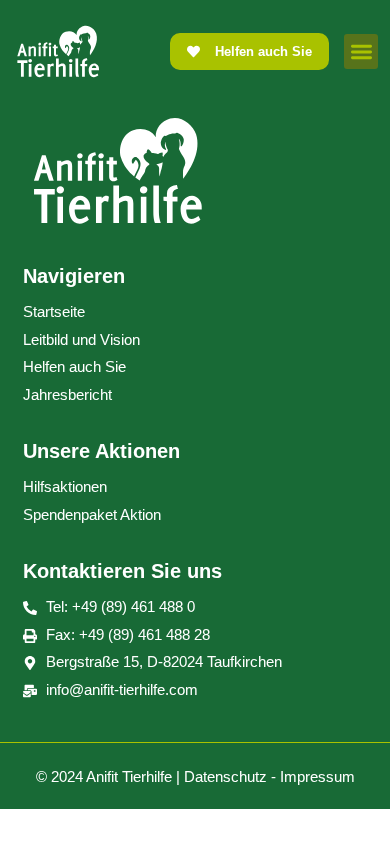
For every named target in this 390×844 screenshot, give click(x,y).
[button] (361, 51)
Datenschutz (225, 776)
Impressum (317, 776)
